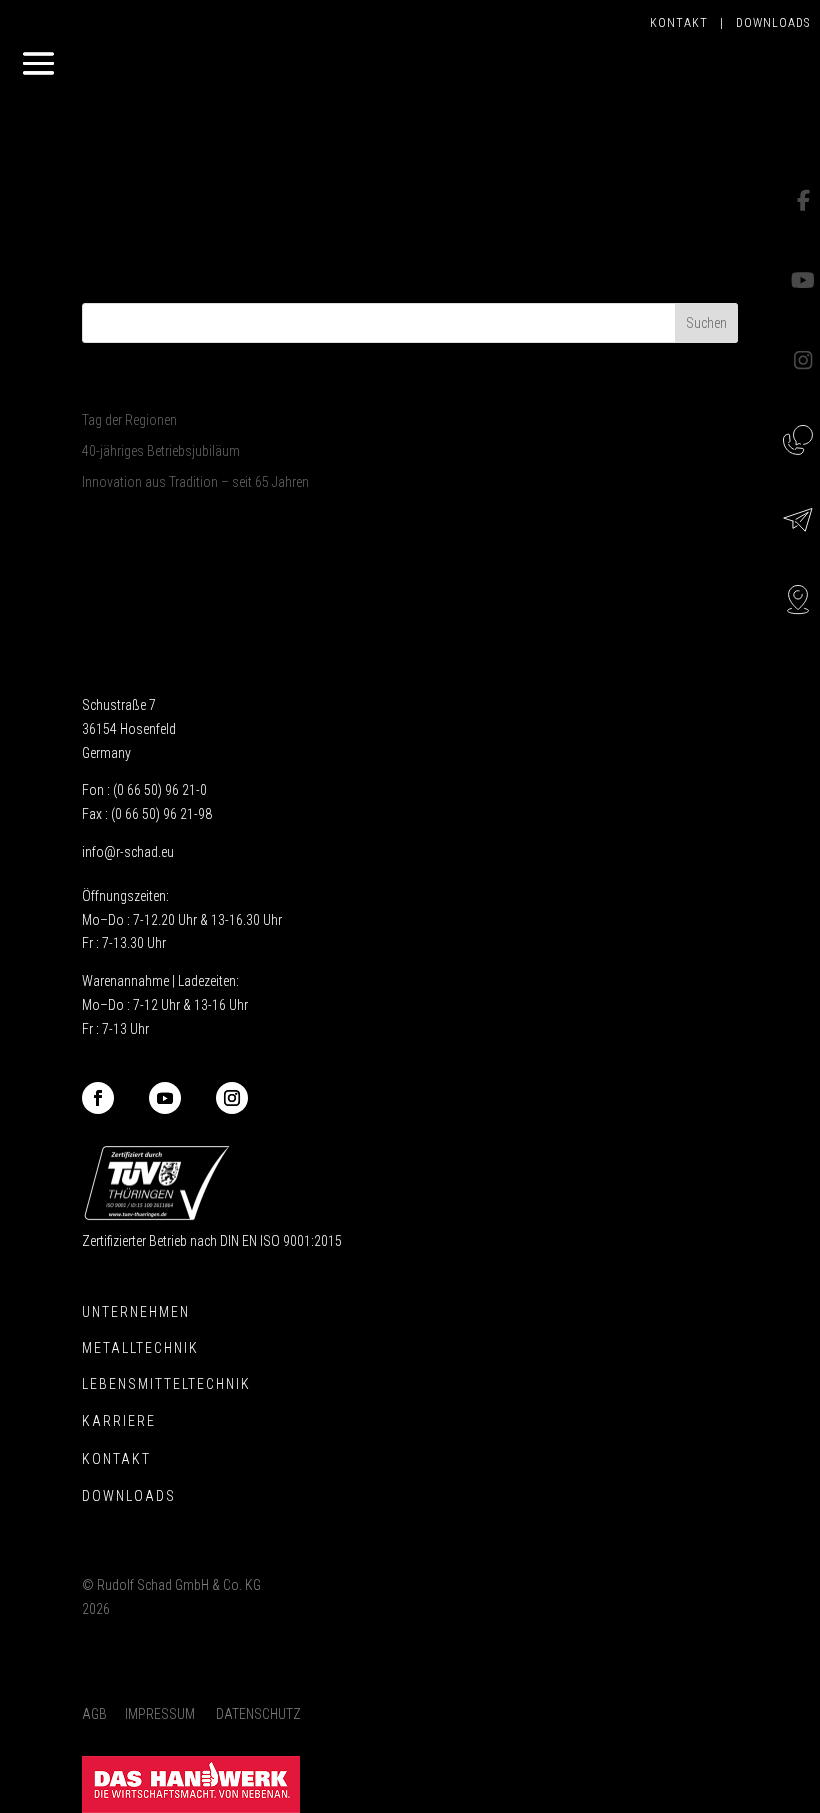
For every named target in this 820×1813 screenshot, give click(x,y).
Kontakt (685, 23)
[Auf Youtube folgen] (165, 1098)
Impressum (160, 1714)
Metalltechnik (140, 1348)
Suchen (706, 323)
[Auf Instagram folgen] (232, 1098)
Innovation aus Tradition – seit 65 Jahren (195, 482)
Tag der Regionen (129, 420)
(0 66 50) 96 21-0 (160, 790)
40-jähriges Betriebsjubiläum (161, 451)
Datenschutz (258, 1714)
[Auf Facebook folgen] (98, 1098)
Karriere (119, 1421)
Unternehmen (136, 1312)
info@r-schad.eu (128, 852)
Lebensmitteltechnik (166, 1384)
